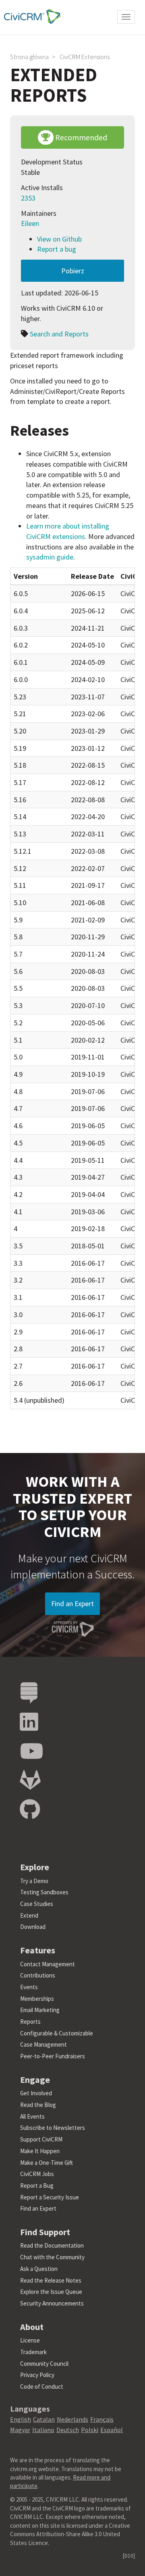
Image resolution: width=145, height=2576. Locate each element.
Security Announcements (52, 2303)
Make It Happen (40, 2151)
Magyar (20, 2430)
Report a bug (57, 249)
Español (112, 2430)
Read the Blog (38, 2105)
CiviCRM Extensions (85, 57)
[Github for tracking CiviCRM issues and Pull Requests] (30, 1810)
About (32, 2327)
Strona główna (29, 57)
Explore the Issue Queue (51, 2292)
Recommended (80, 137)
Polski (90, 2430)
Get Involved (36, 2093)
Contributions (38, 1975)
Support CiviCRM (41, 2139)
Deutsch (68, 2430)
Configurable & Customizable (57, 2033)
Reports (30, 2022)
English (21, 2419)
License (30, 2340)
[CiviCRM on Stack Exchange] (29, 1693)
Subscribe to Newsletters (53, 2128)
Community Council (44, 2364)
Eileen (30, 223)
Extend (29, 1915)
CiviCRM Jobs (37, 2174)
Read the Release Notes (51, 2280)
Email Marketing (40, 2010)
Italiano (43, 2430)
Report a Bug (37, 2186)
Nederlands (72, 2419)
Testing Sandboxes (44, 1892)
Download (33, 1927)
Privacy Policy (37, 2375)
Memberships (37, 1999)
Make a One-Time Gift (47, 2163)
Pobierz (73, 271)
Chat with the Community (52, 2257)
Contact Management (48, 1964)
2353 (28, 198)
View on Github (59, 239)
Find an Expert (72, 1604)
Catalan (44, 2419)
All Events (32, 2116)
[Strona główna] (30, 16)
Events (29, 1987)
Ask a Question (39, 2269)
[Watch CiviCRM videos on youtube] (31, 1751)
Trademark (33, 2352)
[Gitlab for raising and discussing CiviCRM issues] (30, 1780)
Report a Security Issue (50, 2197)
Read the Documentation (52, 2245)
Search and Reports (59, 334)
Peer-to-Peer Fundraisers (53, 2056)
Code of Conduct (42, 2386)
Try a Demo (34, 1881)
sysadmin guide (50, 557)
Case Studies (37, 1904)
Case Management (43, 2044)
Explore (35, 1867)
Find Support (45, 2232)
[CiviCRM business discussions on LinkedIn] (29, 1722)
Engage (35, 2080)
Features (38, 1950)
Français (102, 2419)
